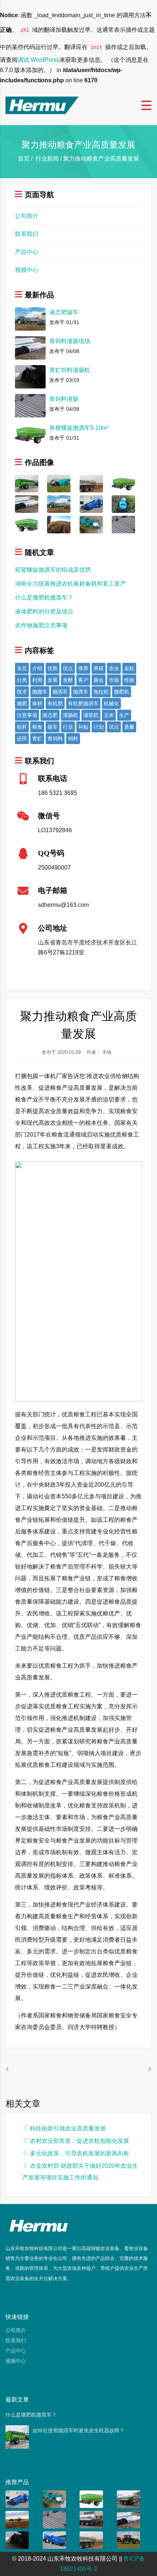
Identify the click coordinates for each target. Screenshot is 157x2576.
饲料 (73, 739)
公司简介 (27, 216)
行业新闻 (47, 159)
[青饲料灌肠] (123, 524)
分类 (22, 680)
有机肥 (55, 703)
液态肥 (50, 715)
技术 (22, 692)
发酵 (68, 680)
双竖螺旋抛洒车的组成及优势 (53, 570)
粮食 (37, 727)
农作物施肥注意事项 (41, 625)
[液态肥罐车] (59, 504)
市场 (114, 680)
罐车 (53, 727)
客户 (83, 680)
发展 (53, 680)
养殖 (99, 668)
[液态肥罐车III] (91, 2519)
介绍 (37, 668)
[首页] (42, 105)
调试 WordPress (39, 60)
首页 (24, 159)
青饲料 (55, 739)
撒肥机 (122, 692)
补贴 (83, 727)
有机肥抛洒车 (83, 703)
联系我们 (27, 234)
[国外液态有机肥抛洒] (59, 524)
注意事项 (27, 715)
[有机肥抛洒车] (17, 2519)
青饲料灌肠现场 (70, 341)
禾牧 (107, 1052)
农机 (129, 668)
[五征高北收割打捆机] (123, 504)
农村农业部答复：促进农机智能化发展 (80, 2141)
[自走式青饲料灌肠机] (54, 2540)
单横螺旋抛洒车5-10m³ (79, 428)
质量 (129, 727)
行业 (68, 727)
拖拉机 (101, 692)
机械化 (111, 703)
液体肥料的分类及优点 (44, 611)
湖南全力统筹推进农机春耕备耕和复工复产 (70, 584)
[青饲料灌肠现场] (27, 504)
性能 (129, 680)
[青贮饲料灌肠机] (17, 2540)
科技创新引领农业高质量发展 (68, 2128)
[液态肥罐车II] (129, 2499)
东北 (22, 668)
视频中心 (27, 270)
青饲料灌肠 (64, 399)
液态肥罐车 (64, 312)
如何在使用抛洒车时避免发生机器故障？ (78, 2430)
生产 (124, 715)
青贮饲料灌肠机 (70, 370)
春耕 (37, 703)
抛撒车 (40, 692)
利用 (37, 680)
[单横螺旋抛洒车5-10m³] (123, 483)
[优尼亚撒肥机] (129, 2540)
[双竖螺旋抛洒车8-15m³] (27, 483)
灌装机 (91, 715)
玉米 (109, 715)
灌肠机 (70, 715)
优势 (53, 668)
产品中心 (27, 252)
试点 (114, 727)
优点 (68, 668)
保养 (83, 668)
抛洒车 (60, 692)
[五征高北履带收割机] (59, 483)
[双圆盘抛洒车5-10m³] (27, 524)
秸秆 (22, 727)
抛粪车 (81, 692)
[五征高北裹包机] (91, 524)
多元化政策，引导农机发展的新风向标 (80, 2153)
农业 (114, 668)
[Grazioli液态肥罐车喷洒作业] (91, 483)
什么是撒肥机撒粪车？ (44, 598)
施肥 (22, 703)
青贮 (37, 739)
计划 (99, 727)
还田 (22, 739)
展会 (99, 680)
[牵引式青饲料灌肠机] (91, 504)
